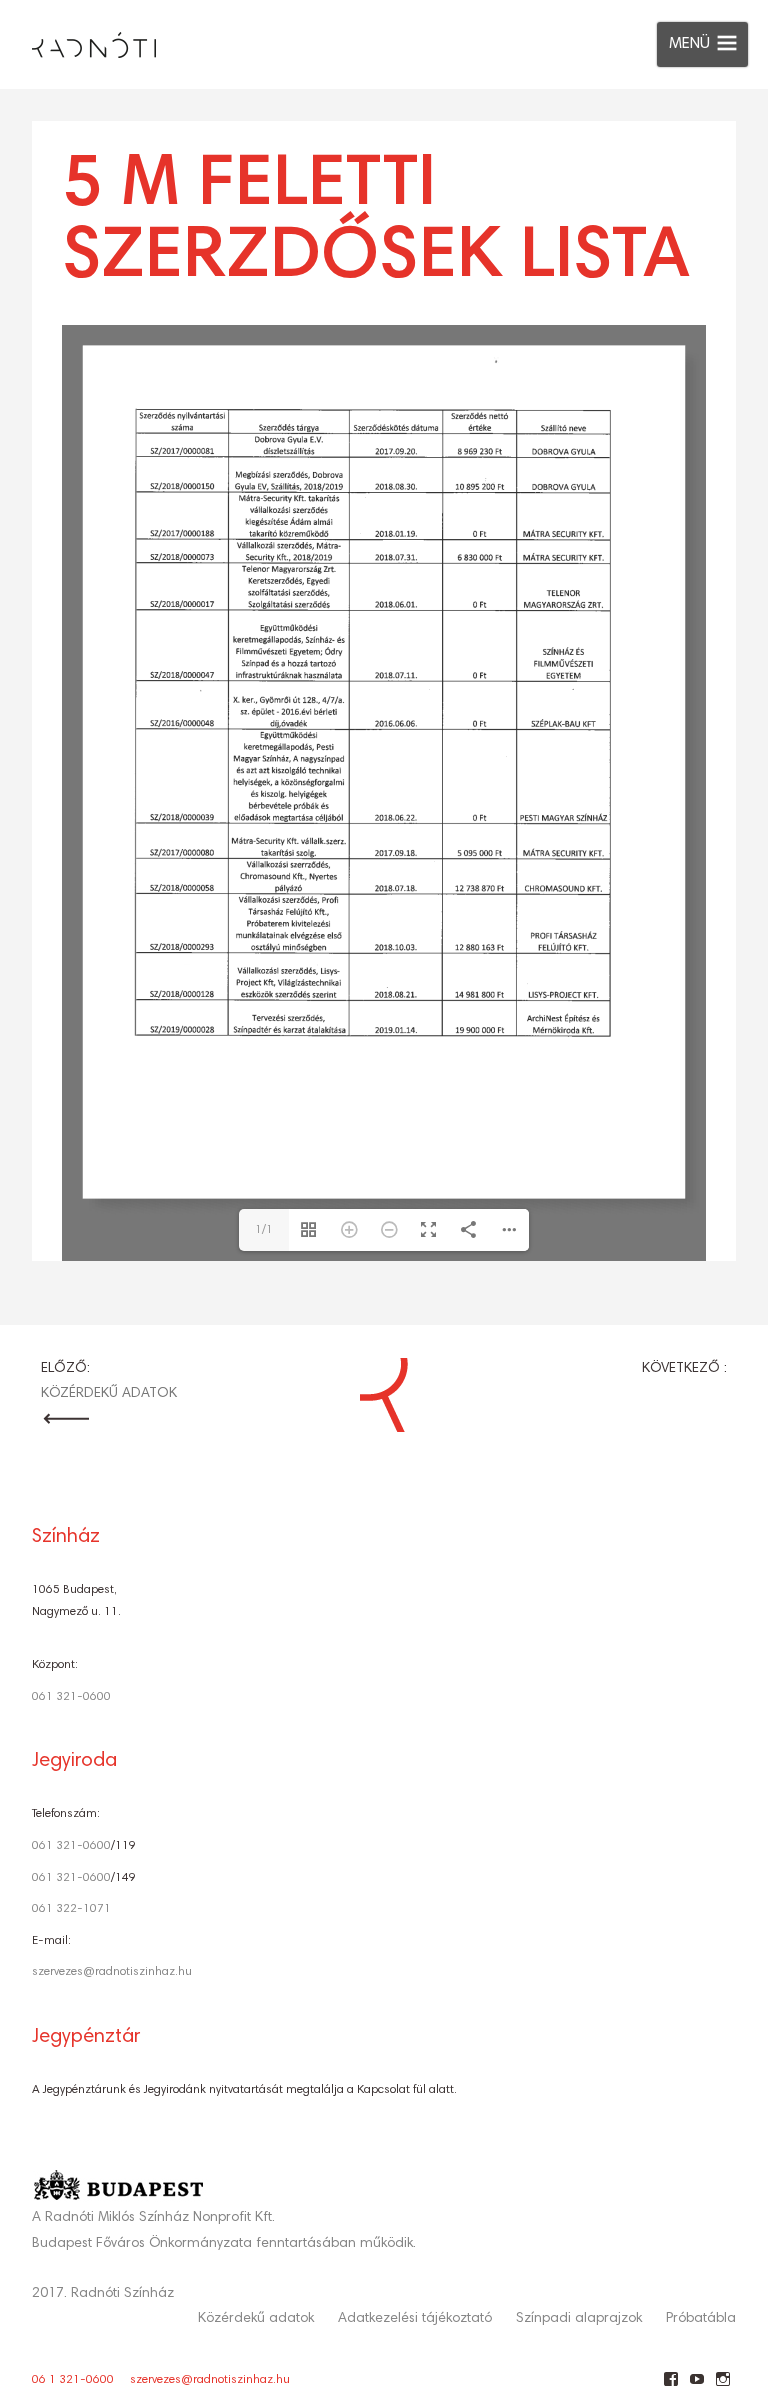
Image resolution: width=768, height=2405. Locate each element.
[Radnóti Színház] (78, 40)
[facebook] (670, 2387)
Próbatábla (701, 2319)
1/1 (264, 1230)
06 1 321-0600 (73, 2380)
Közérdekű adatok (256, 2319)
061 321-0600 (71, 1697)
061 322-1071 (71, 1909)
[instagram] (722, 2387)
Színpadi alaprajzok (579, 2319)
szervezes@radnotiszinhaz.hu (112, 1972)
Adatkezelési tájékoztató (415, 2319)
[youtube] (696, 2387)
